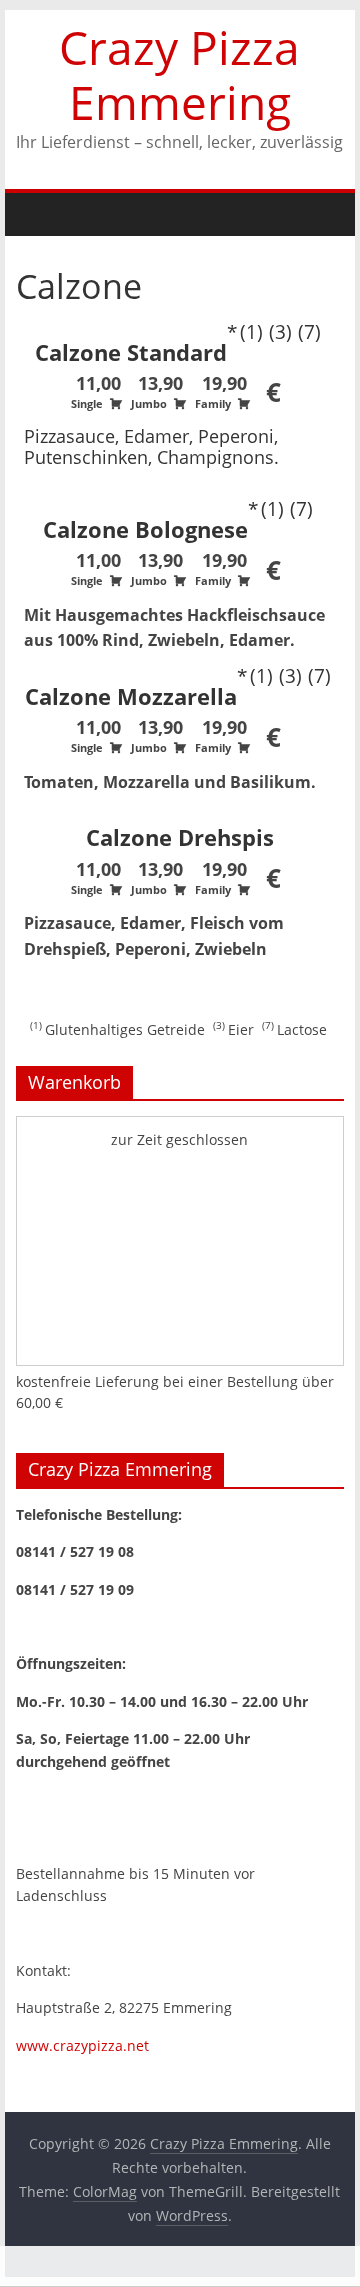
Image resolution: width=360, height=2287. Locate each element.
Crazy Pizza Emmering (179, 74)
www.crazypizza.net (82, 2045)
